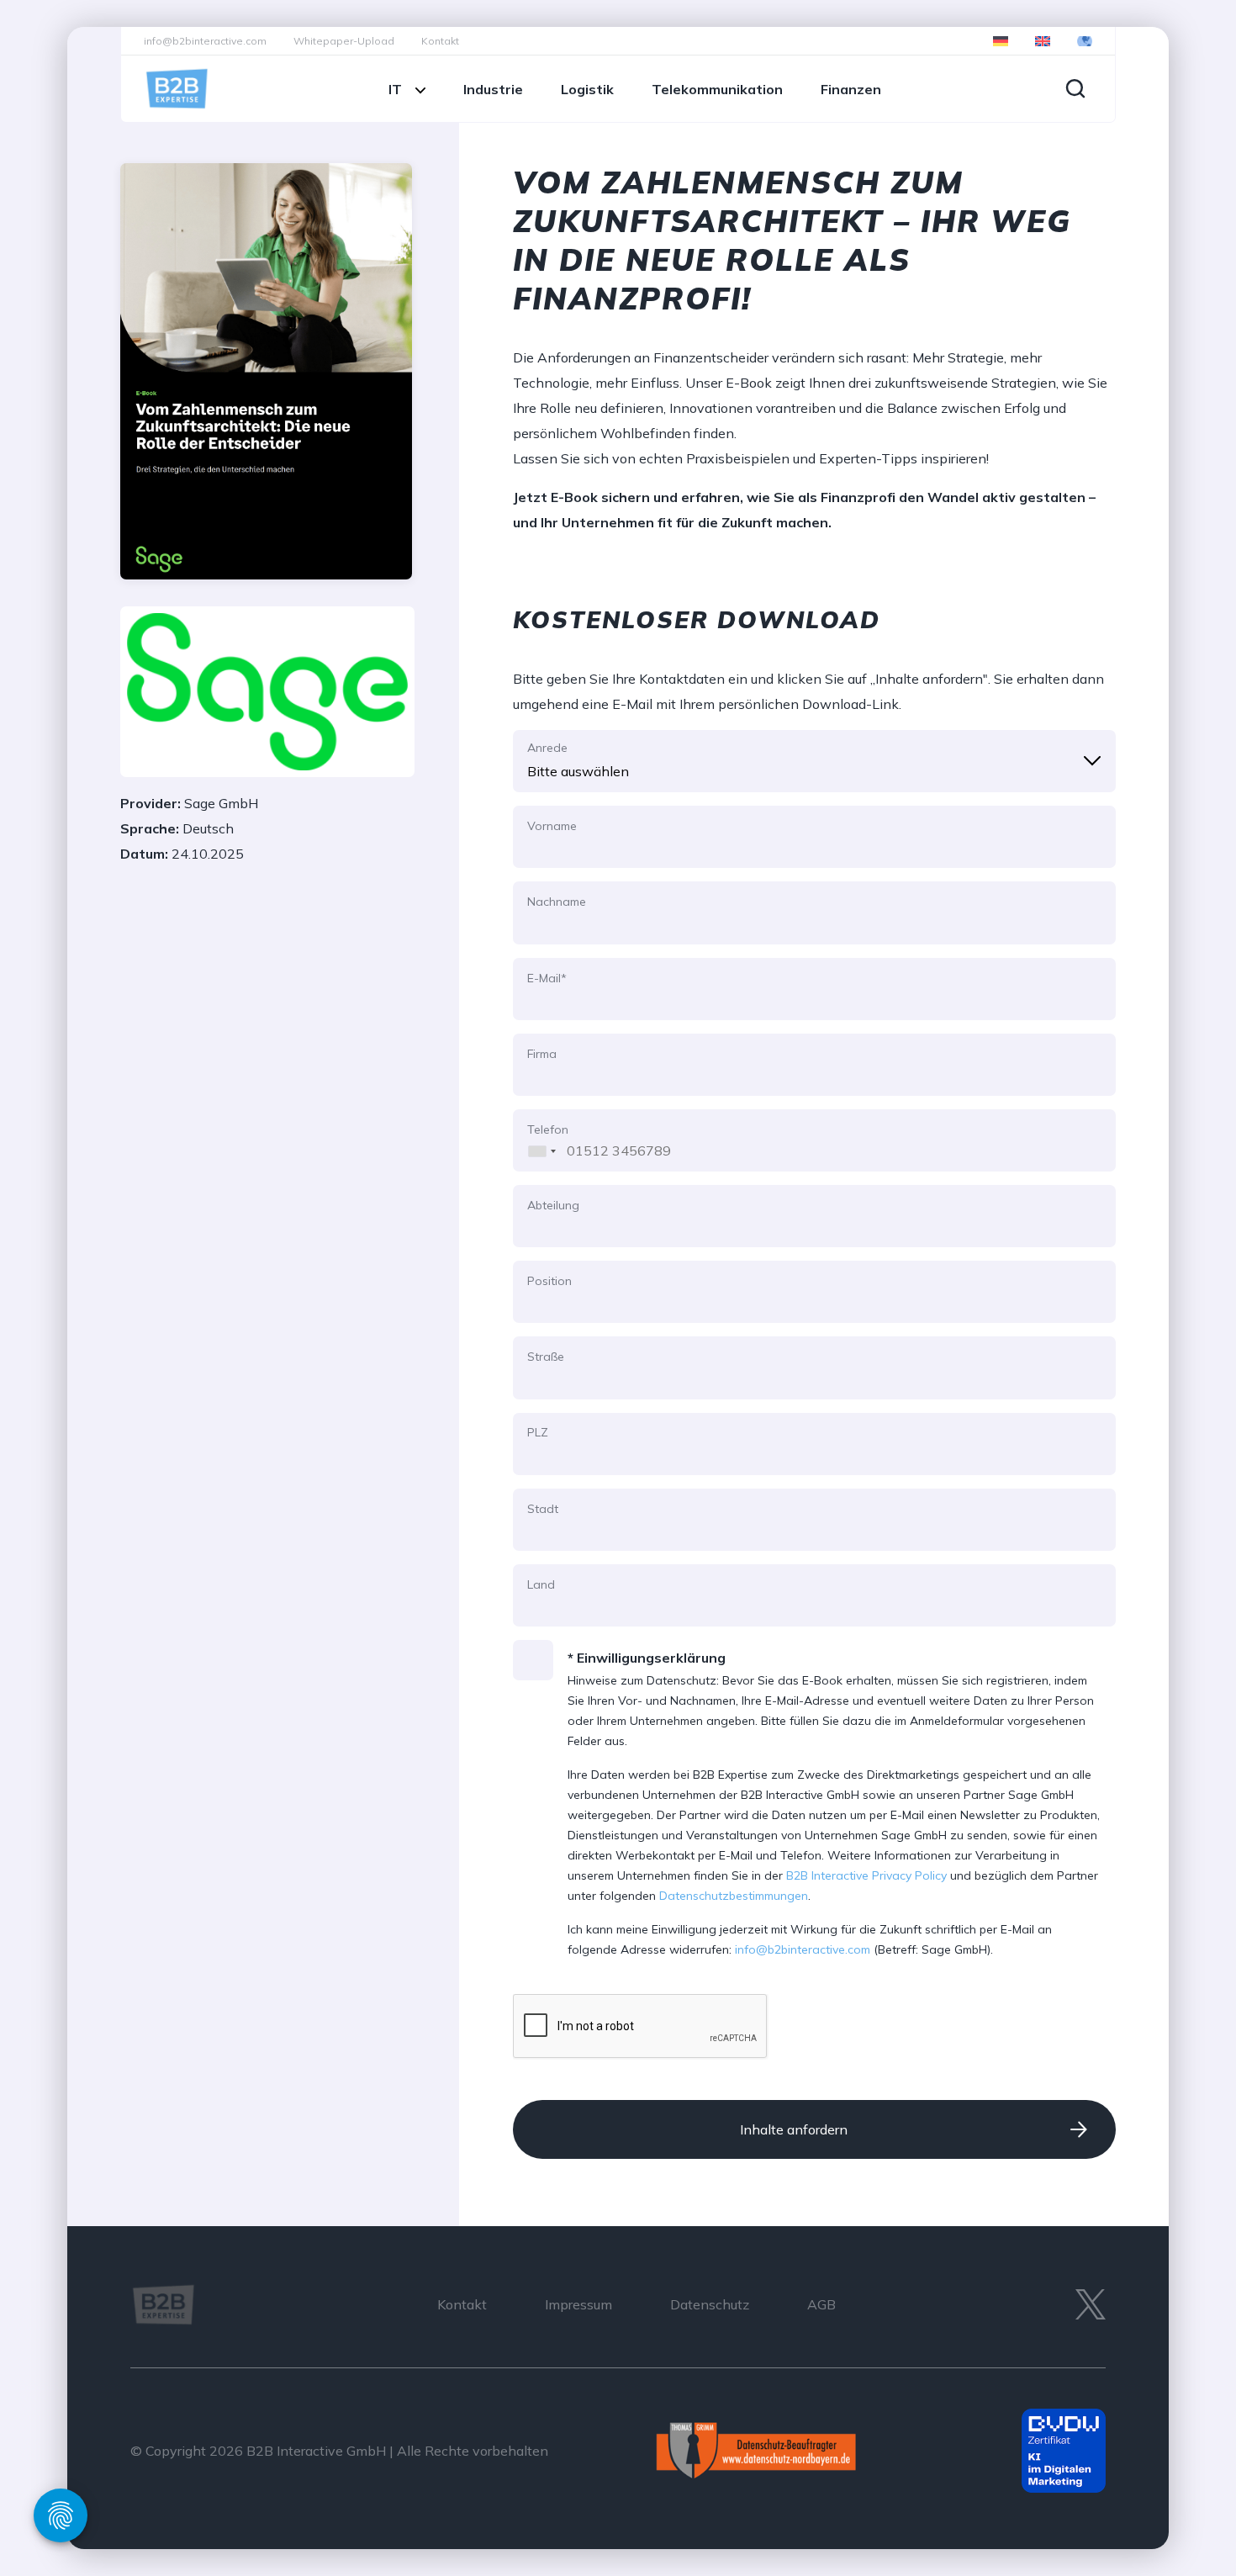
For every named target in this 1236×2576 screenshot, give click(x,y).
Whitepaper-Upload (344, 41)
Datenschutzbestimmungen (734, 1896)
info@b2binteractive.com (205, 41)
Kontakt (440, 41)
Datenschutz (710, 2304)
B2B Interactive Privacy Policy (866, 1875)
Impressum (578, 2304)
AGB (821, 2304)
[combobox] (538, 1140)
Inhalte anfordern (794, 2129)
